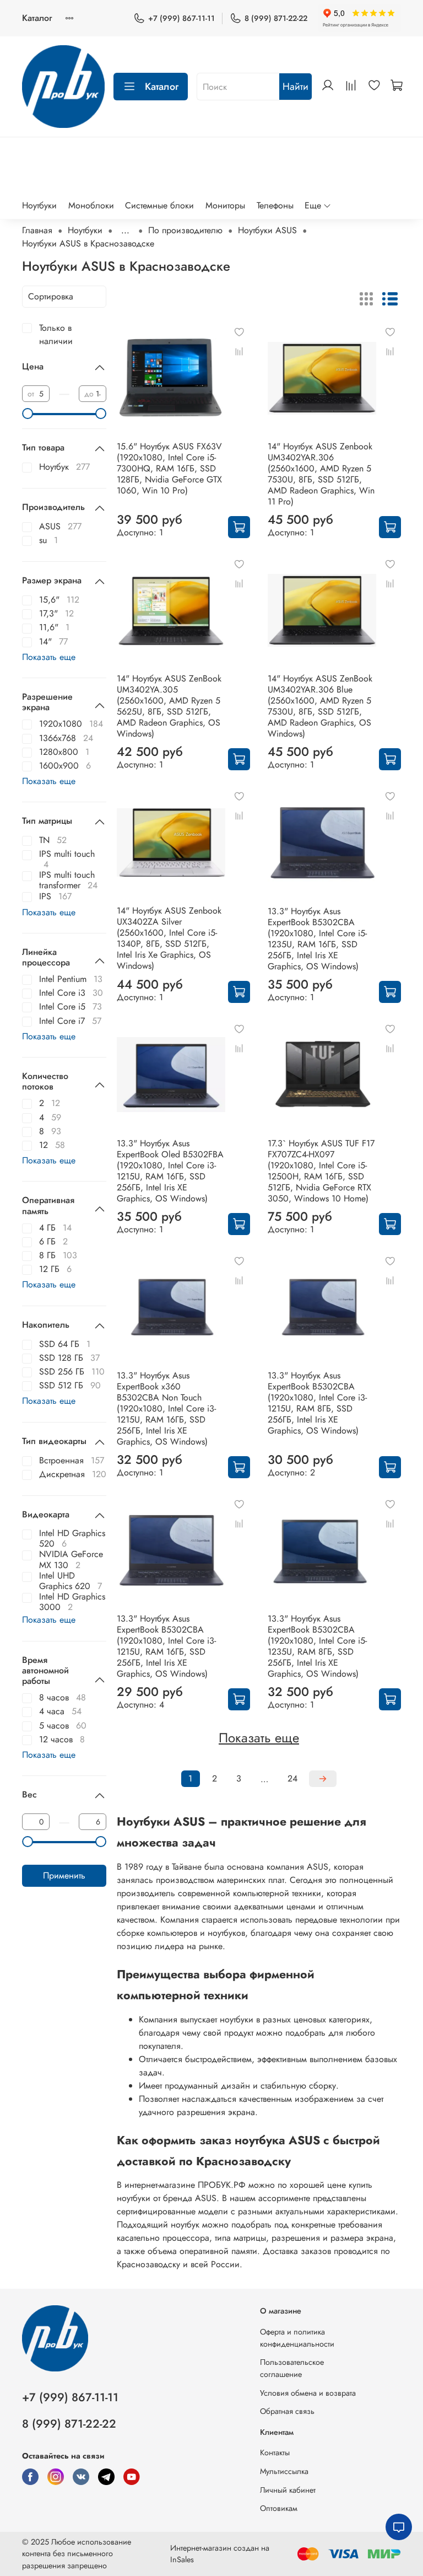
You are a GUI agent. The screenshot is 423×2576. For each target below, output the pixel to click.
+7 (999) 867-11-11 (181, 18)
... (125, 230)
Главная (37, 230)
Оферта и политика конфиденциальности (297, 2338)
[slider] (28, 414)
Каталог (37, 18)
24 (292, 1778)
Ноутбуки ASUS (267, 230)
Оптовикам (279, 2508)
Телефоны (275, 205)
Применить (64, 1875)
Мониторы (225, 205)
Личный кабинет (288, 2490)
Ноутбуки (39, 205)
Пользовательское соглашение (292, 2368)
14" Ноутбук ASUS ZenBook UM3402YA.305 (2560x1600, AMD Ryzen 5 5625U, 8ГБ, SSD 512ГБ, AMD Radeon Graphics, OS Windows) (169, 706)
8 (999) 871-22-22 (276, 18)
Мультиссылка (284, 2471)
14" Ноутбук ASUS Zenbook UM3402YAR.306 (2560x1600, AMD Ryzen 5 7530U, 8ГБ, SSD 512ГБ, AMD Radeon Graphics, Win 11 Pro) (321, 474)
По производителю (185, 230)
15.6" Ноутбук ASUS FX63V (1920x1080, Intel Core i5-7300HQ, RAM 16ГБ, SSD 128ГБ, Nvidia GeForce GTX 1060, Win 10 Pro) (169, 468)
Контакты (275, 2452)
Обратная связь (287, 2411)
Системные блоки (159, 205)
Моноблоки (91, 205)
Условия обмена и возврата (308, 2393)
